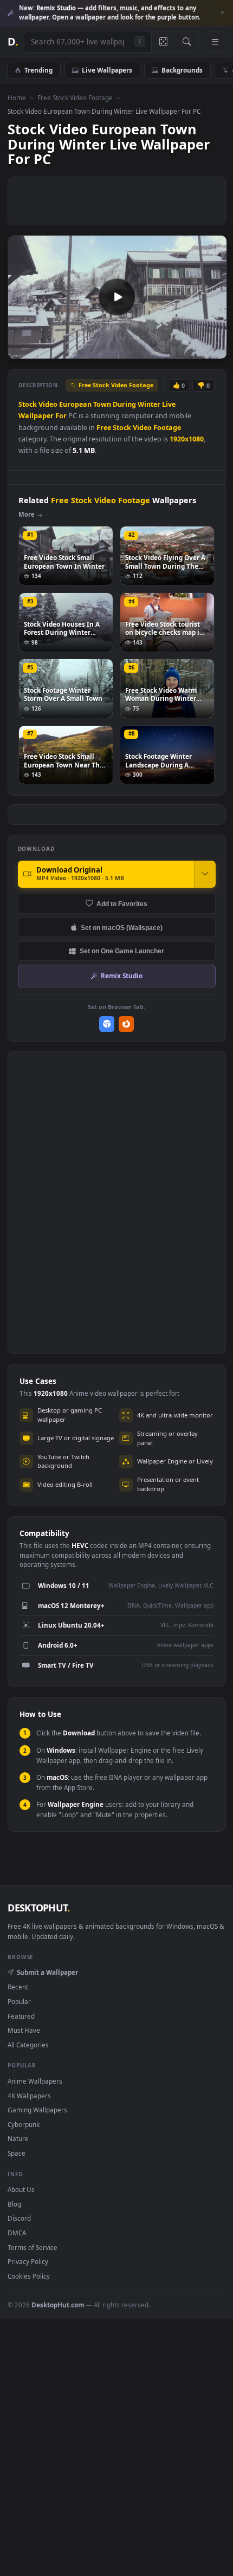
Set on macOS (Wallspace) (122, 928)
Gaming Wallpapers (37, 2110)
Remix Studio (122, 975)
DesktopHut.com (58, 2305)
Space (17, 2153)
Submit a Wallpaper (47, 1972)
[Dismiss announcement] (222, 13)
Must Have (24, 2030)
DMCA (17, 2233)
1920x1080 (187, 439)
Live (169, 404)
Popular (19, 2001)
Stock (28, 404)
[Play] (21, 350)
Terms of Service (33, 2247)
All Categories (28, 2045)
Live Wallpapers (107, 70)
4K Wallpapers (29, 2096)
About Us (21, 2189)
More (27, 514)
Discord (19, 2218)
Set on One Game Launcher (122, 951)
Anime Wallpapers (35, 2081)
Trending (38, 70)
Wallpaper (36, 416)
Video (48, 404)
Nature (18, 2138)
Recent (18, 1987)
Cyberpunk (24, 2124)
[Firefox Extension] (127, 1024)
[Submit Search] (187, 42)
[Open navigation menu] (215, 42)
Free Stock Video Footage (75, 97)
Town (102, 404)
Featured (21, 2016)
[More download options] (205, 874)
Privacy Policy (28, 2261)
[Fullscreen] (213, 350)
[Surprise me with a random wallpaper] (163, 42)
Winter (149, 404)
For (61, 416)
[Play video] (117, 297)
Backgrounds (182, 70)
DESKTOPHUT (38, 1908)
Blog (14, 2204)
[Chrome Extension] (107, 1024)
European (75, 404)
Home (17, 97)
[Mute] (194, 350)
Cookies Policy (29, 2276)
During (124, 404)
